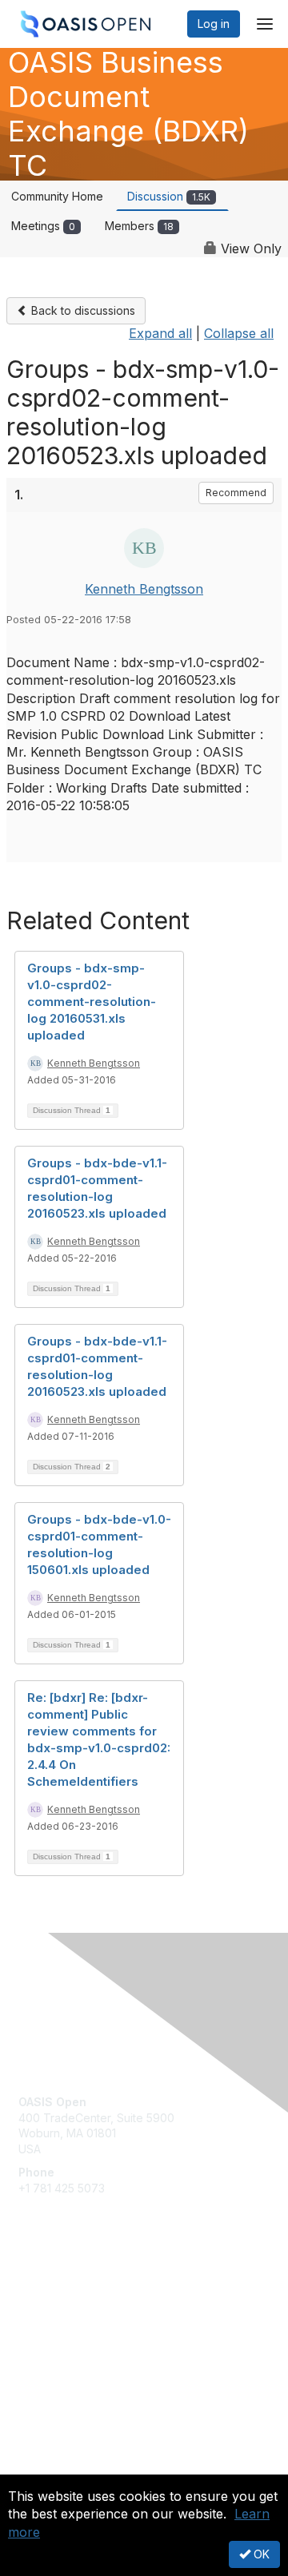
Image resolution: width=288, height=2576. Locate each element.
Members (139, 226)
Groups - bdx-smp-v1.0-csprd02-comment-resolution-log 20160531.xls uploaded (92, 1002)
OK (260, 2554)
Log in (214, 24)
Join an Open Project (74, 2317)
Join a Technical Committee (91, 2341)
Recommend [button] (236, 493)
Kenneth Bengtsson (144, 589)
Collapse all (239, 333)
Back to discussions (82, 310)
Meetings (43, 226)
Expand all (160, 333)
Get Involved (52, 2294)
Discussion (169, 196)
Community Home (57, 196)
